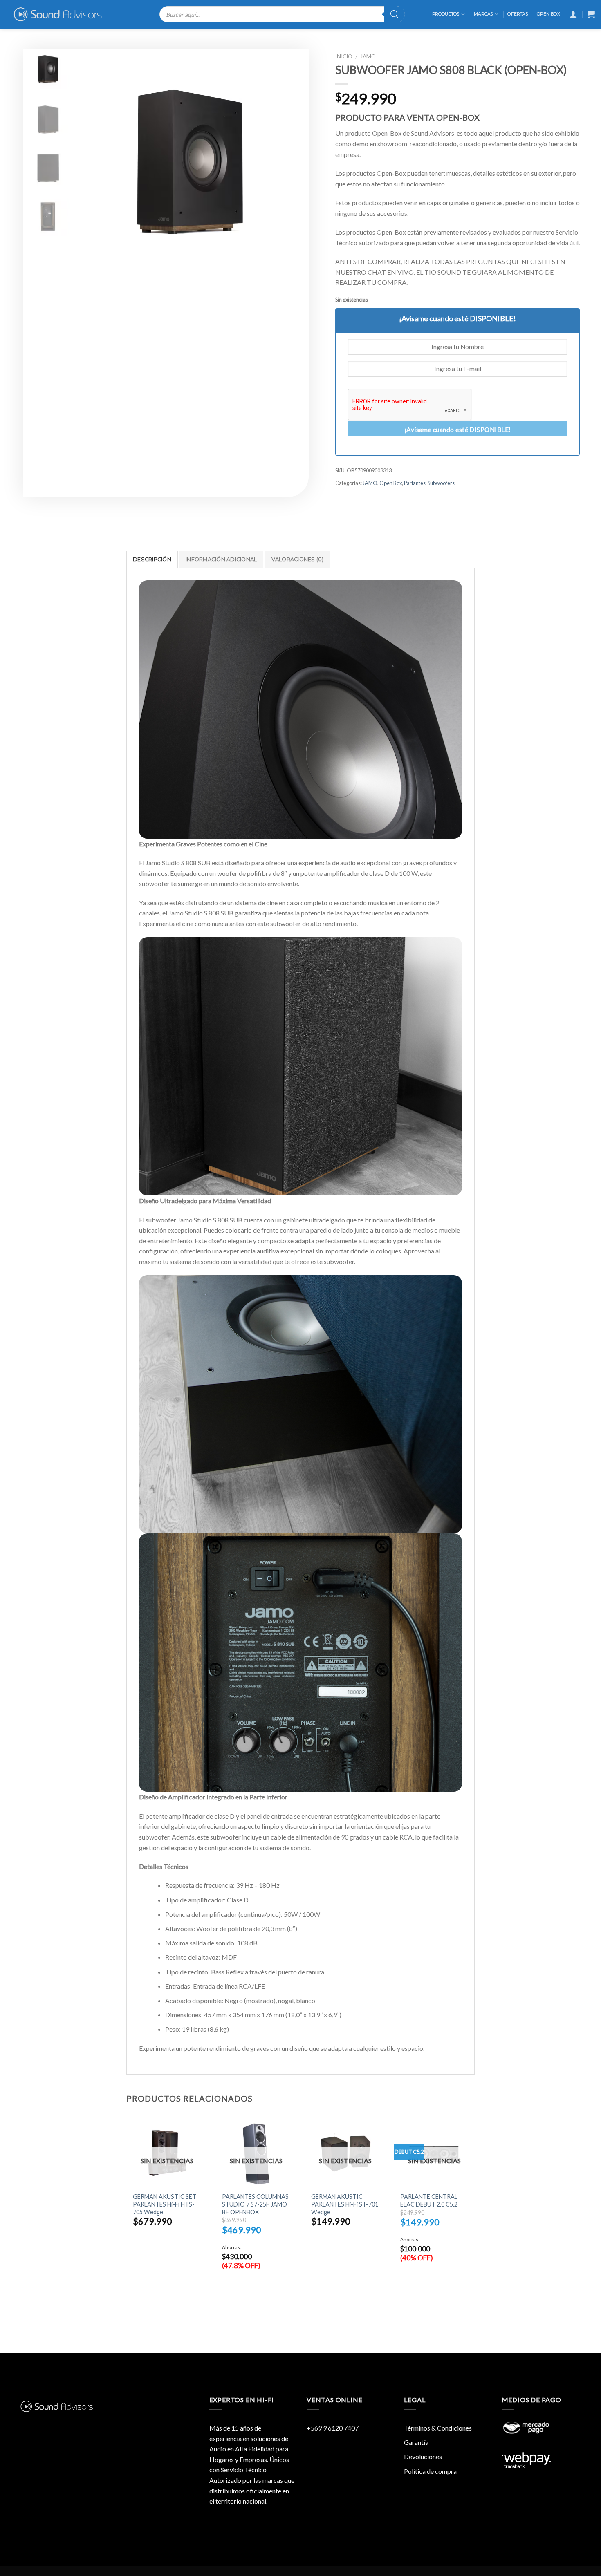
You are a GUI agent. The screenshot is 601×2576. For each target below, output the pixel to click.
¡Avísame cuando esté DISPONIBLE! (458, 430)
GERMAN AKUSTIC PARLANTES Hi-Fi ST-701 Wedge (345, 2204)
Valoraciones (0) (298, 559)
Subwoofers (441, 483)
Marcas (483, 14)
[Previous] (91, 162)
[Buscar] (395, 14)
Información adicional (221, 559)
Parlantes (415, 483)
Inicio (344, 56)
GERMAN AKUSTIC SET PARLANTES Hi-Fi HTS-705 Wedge (165, 2204)
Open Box (548, 14)
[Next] (288, 162)
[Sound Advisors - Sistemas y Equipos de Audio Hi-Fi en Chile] (63, 14)
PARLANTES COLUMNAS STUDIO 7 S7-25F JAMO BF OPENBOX (255, 2204)
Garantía (416, 2442)
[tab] (152, 559)
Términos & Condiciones (438, 2428)
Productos (446, 14)
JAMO (368, 56)
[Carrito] (591, 14)
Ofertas (517, 14)
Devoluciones (423, 2456)
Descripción (152, 559)
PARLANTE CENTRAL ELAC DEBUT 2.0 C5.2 (429, 2200)
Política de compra (430, 2471)
